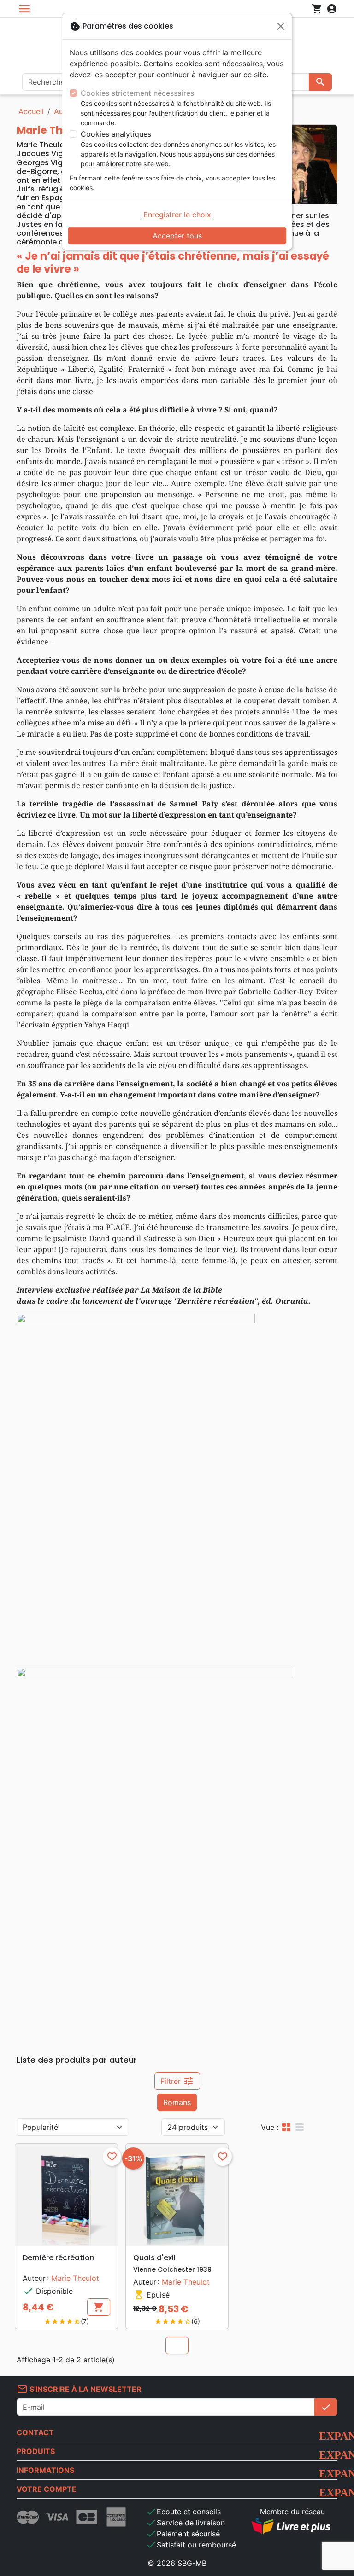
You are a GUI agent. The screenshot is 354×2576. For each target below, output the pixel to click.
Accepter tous (177, 236)
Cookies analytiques (116, 134)
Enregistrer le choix (177, 215)
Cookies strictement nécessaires (137, 93)
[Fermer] (281, 26)
